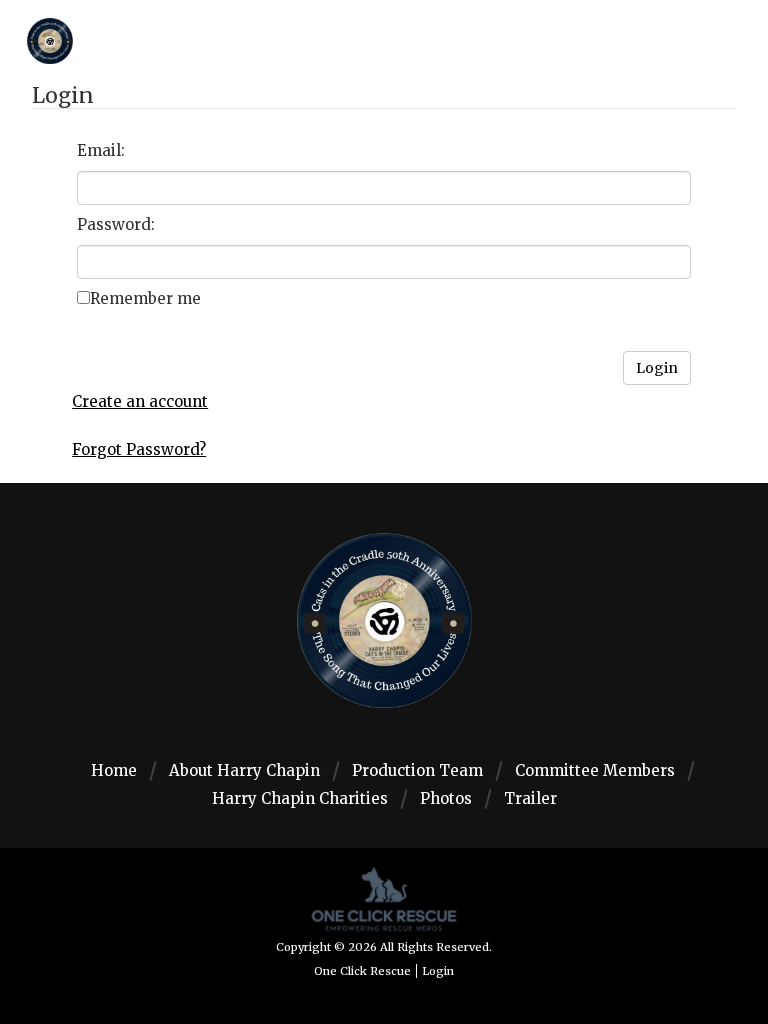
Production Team (417, 770)
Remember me (145, 298)
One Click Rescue (362, 971)
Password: (116, 224)
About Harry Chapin (244, 770)
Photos (446, 798)
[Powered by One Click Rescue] (384, 898)
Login (438, 971)
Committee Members (595, 770)
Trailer (530, 798)
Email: (101, 150)
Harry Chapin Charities (300, 798)
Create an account (140, 401)
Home (114, 770)
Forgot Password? (139, 449)
